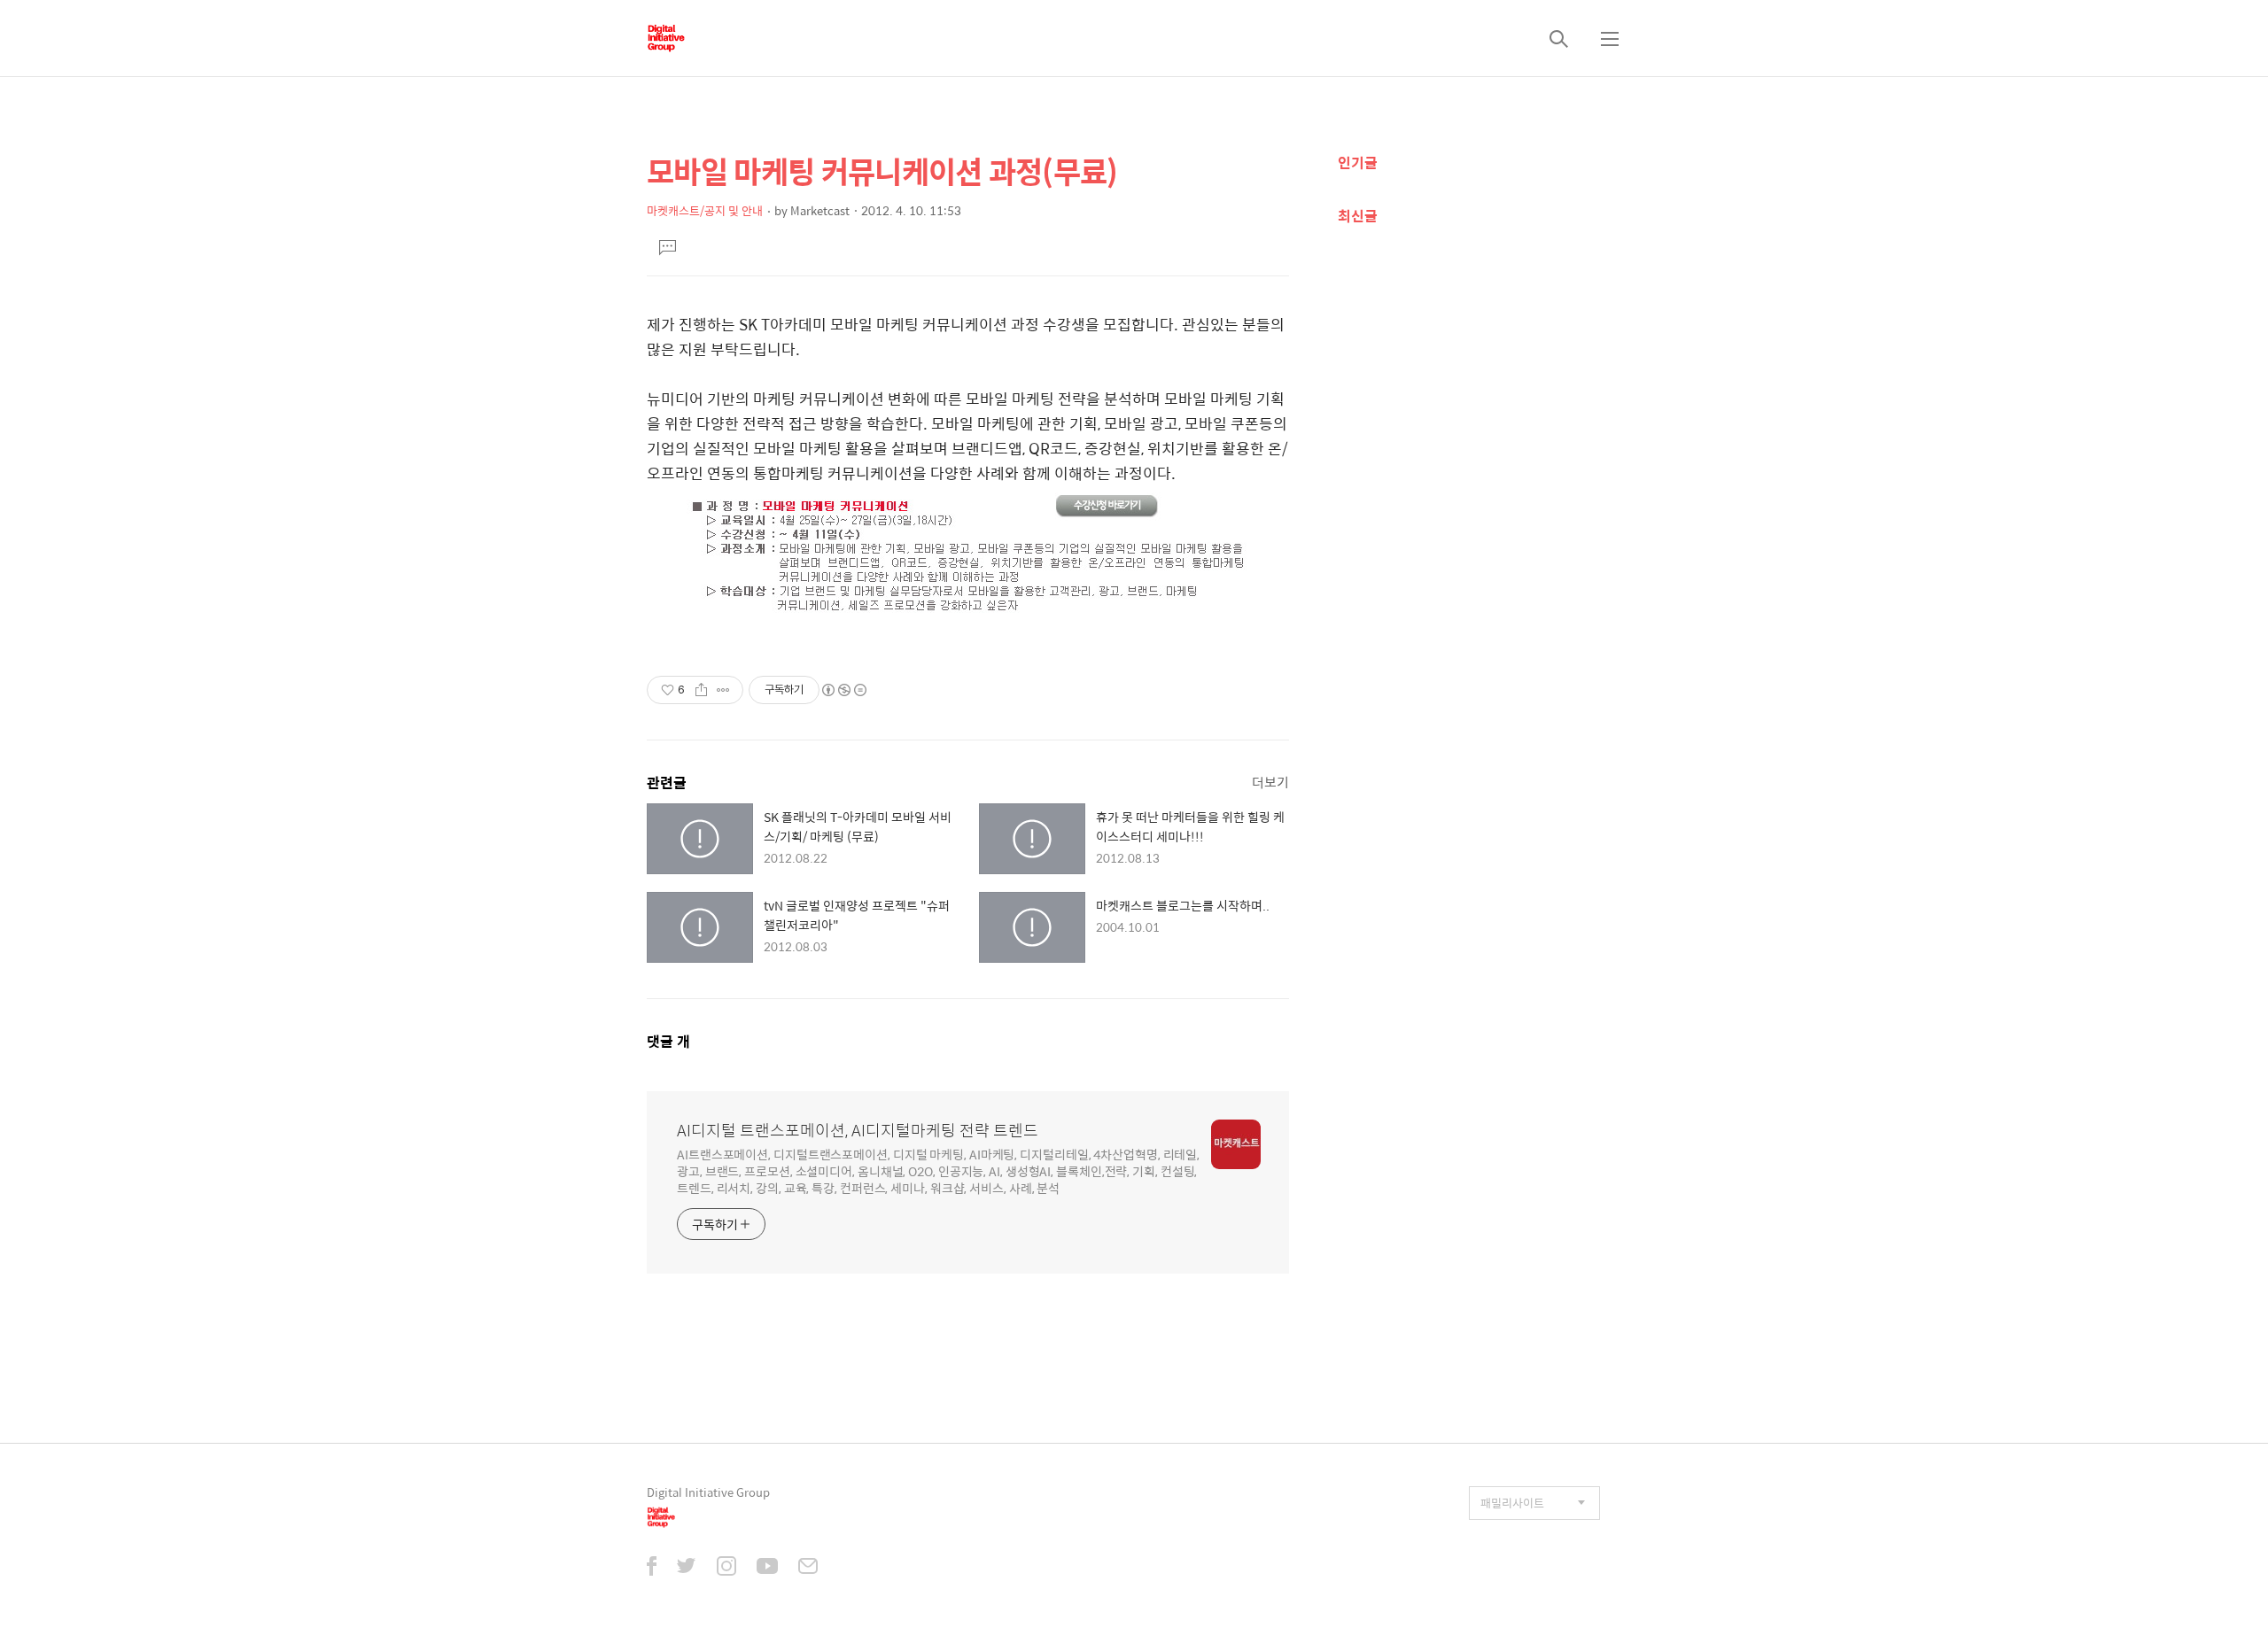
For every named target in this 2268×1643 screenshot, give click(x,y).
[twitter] (687, 1568)
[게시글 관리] (723, 690)
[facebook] (652, 1568)
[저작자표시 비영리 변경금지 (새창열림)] (843, 690)
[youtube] (767, 1568)
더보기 (1270, 782)
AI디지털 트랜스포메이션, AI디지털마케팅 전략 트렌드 (858, 1130)
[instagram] (726, 1568)
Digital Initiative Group (708, 1492)
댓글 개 (668, 1041)
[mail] (808, 1568)
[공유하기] (701, 690)
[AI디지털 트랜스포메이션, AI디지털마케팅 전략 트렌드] (666, 38)
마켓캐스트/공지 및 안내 (705, 210)
